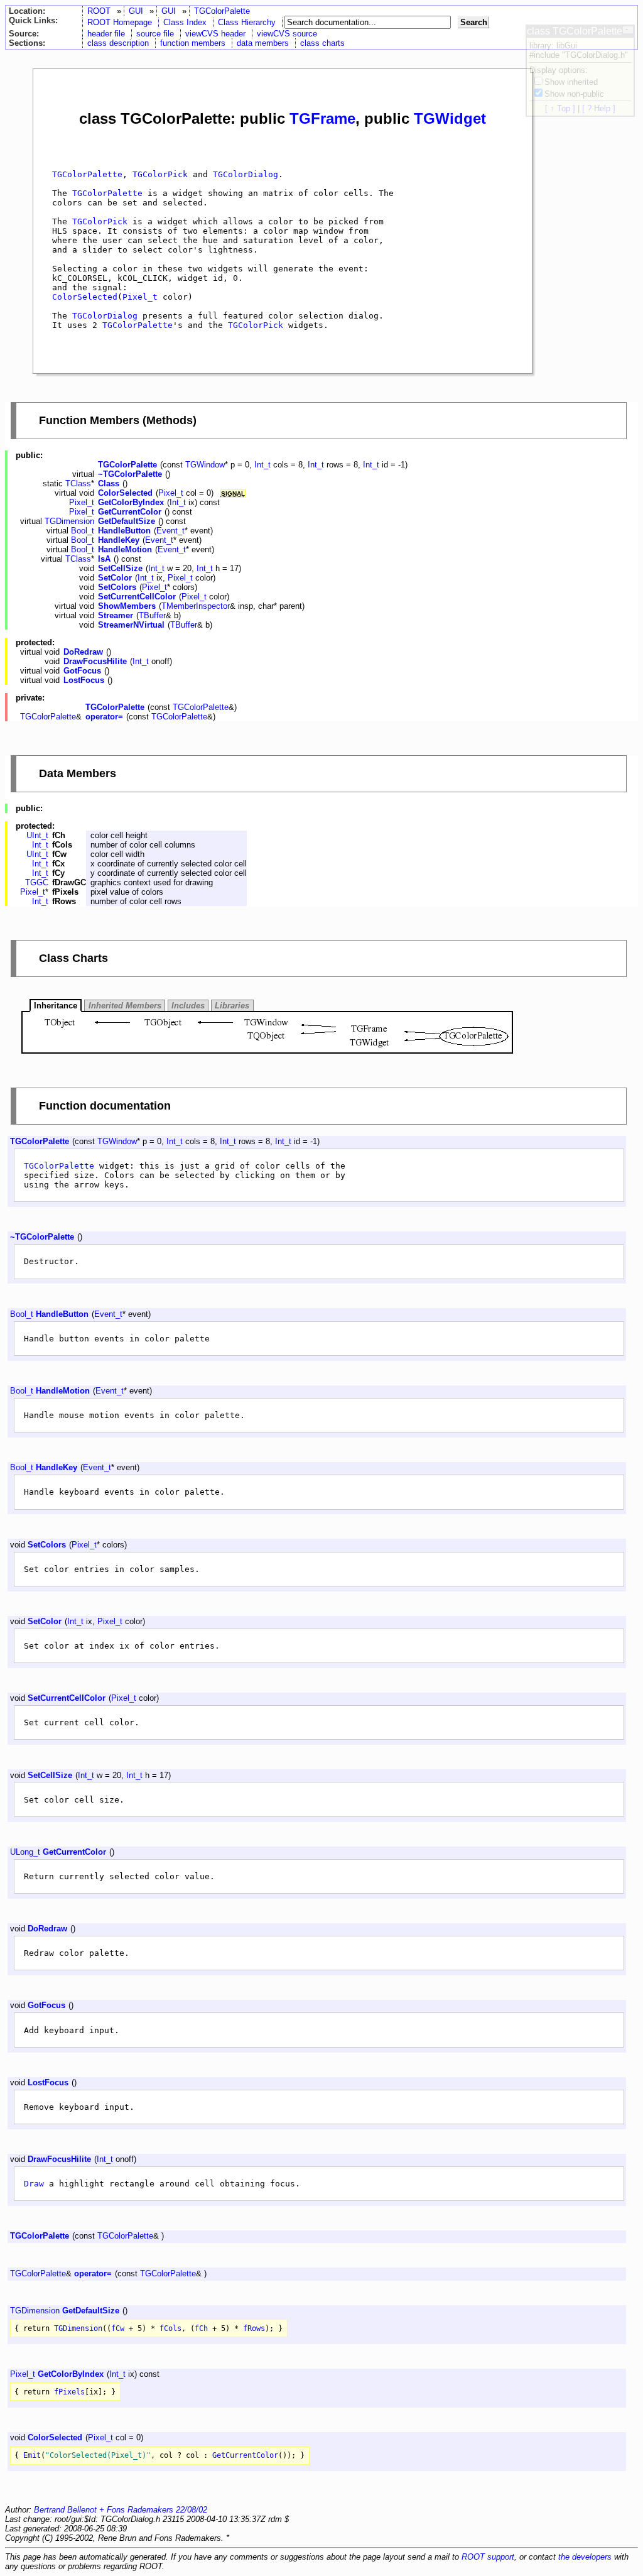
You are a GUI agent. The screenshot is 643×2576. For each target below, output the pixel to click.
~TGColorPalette (130, 474)
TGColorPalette (222, 11)
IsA (104, 559)
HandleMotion (125, 549)
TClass (78, 483)
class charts (322, 43)
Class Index (185, 22)
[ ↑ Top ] (560, 108)
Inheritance (56, 1006)
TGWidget (450, 118)
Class (109, 483)
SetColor (115, 578)
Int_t (262, 465)
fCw (118, 2328)
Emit (32, 2455)
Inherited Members (125, 1006)
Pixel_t (140, 297)
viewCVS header (215, 34)
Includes (188, 1006)
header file (106, 34)
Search (474, 22)
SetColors (117, 587)
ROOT (99, 11)
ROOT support (488, 2557)
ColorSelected (85, 297)
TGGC (37, 882)
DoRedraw (83, 652)
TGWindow (205, 465)
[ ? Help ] (599, 108)
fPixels (69, 2392)
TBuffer (152, 615)
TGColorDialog (246, 174)
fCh (201, 2328)
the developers (585, 2557)
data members (263, 43)
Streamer (116, 615)
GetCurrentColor (130, 512)
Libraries (232, 1006)
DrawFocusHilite (95, 661)
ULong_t (25, 1852)
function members (193, 43)
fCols (170, 2328)
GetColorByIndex (131, 502)
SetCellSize (120, 568)
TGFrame (322, 118)
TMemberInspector (196, 606)
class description (118, 43)
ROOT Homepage (120, 22)
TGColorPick (160, 174)
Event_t (170, 531)
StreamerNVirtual (131, 625)
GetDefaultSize (127, 521)
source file (155, 34)
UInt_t (37, 835)
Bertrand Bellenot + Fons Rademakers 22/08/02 (121, 2510)
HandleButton (124, 531)
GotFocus (82, 671)
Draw (34, 2184)
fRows (254, 2328)
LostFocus (84, 680)
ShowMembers (127, 606)
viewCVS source (287, 34)
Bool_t (83, 531)
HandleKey (119, 540)
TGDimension (69, 521)
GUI (136, 11)
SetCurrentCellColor (137, 597)
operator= (104, 717)
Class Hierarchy (247, 22)
